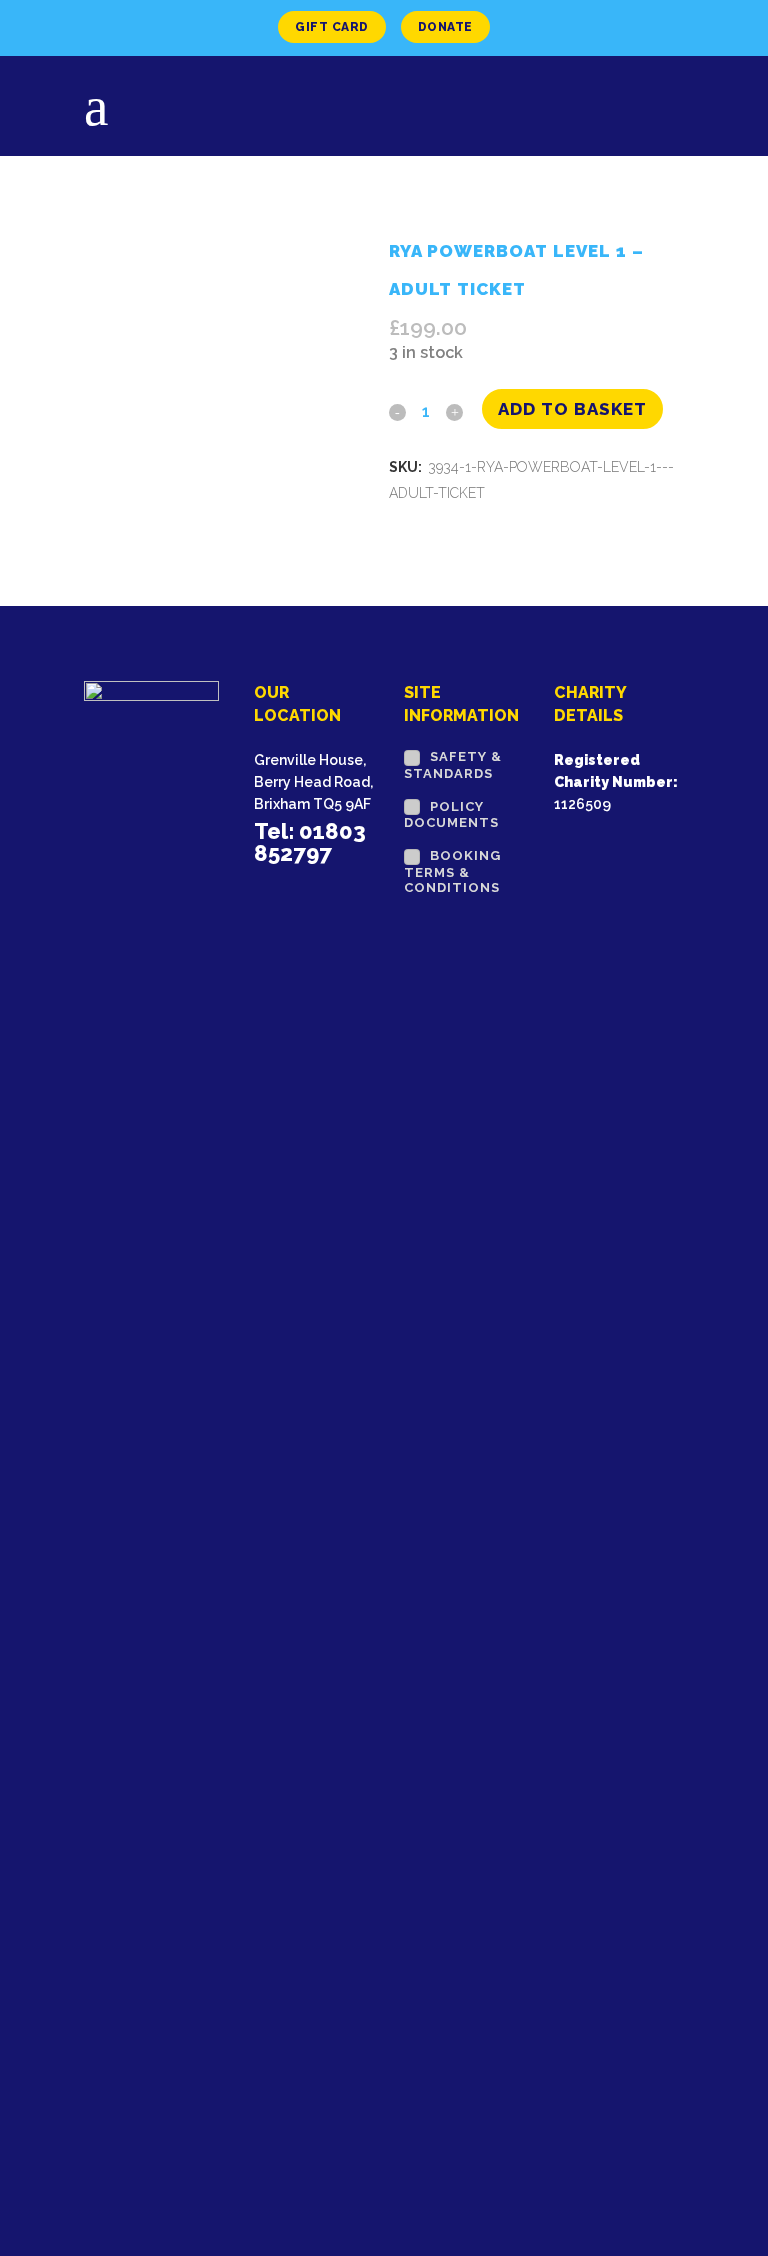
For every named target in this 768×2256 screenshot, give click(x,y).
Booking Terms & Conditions (452, 871)
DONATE (445, 27)
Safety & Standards (453, 765)
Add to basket (572, 409)
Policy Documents (451, 815)
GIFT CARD (332, 27)
